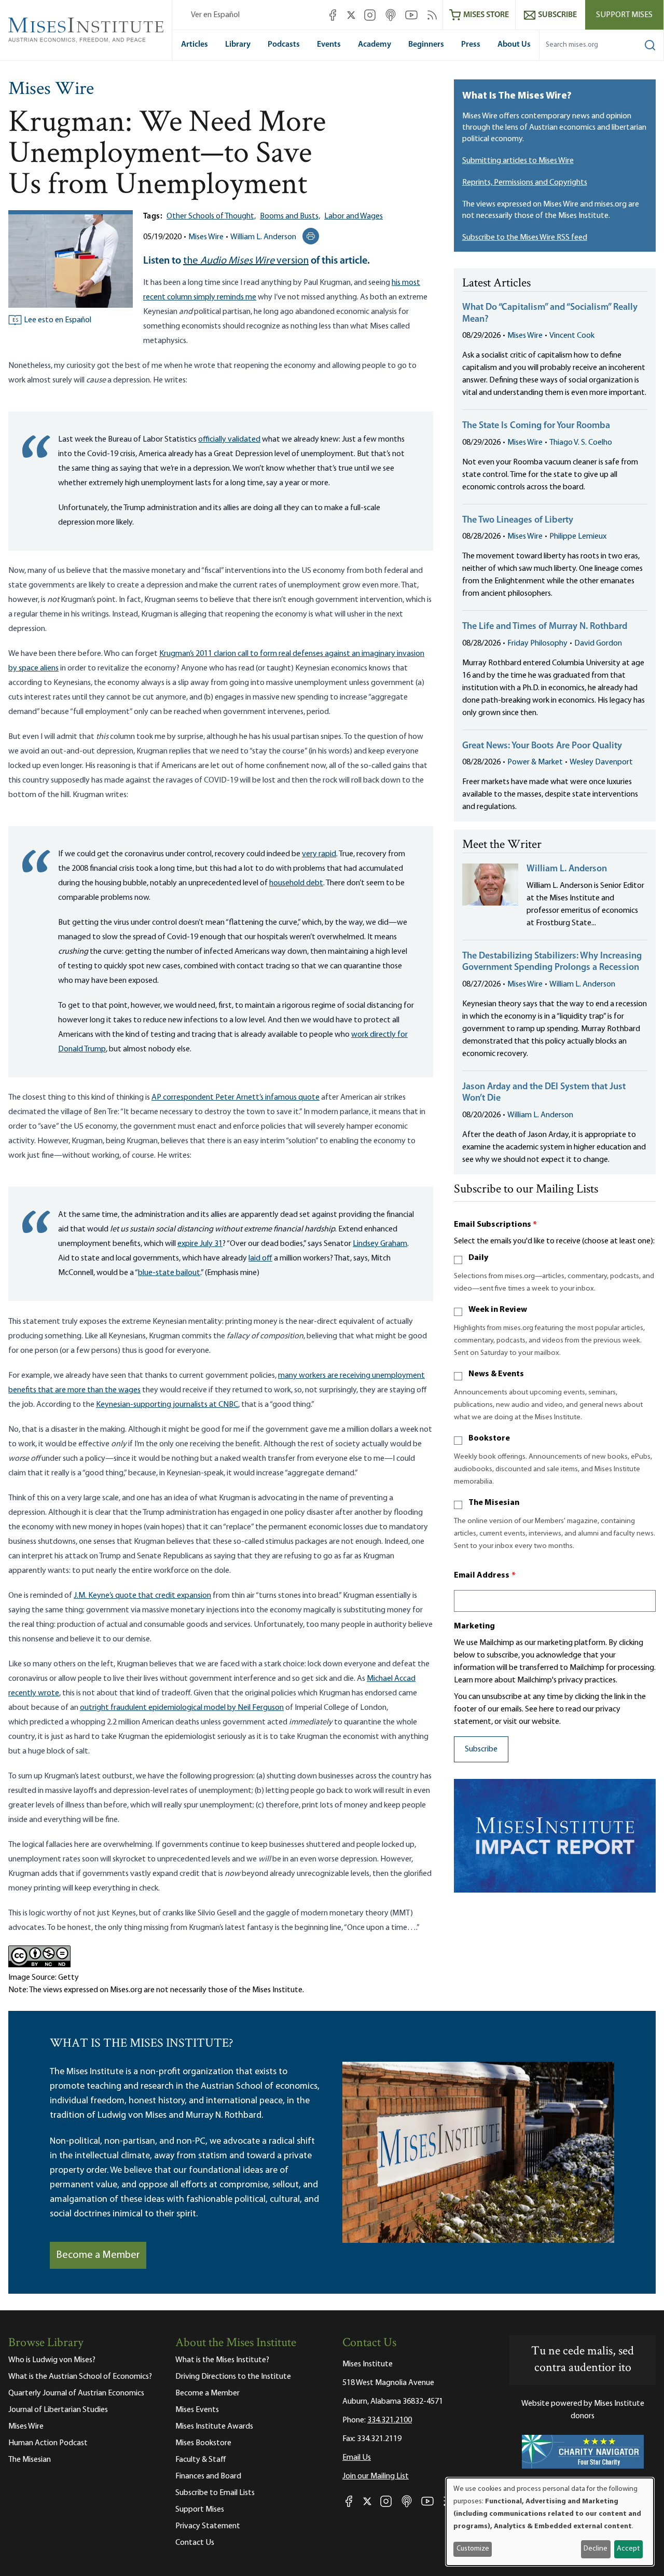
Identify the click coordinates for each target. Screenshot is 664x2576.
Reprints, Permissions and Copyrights (525, 183)
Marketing (474, 1626)
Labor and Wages (354, 216)
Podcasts (284, 45)
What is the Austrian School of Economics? (80, 2377)
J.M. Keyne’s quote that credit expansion (142, 1596)
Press (471, 45)
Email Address (485, 1575)
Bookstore (489, 1438)
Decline (596, 2549)
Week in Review (498, 1310)
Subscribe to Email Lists (215, 2493)
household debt (296, 883)
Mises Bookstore (203, 2443)
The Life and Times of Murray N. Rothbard (545, 627)
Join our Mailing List (376, 2476)
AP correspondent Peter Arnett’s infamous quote (236, 1098)
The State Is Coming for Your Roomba (536, 426)
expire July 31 (200, 1244)
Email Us (357, 2458)
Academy (375, 45)
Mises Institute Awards (214, 2427)
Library (238, 45)
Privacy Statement (208, 2526)
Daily (478, 1258)
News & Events (496, 1374)
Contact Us (195, 2543)
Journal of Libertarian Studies (58, 2410)
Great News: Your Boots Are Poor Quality (542, 746)
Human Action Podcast (48, 2443)
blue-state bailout (169, 1273)
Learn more (473, 1680)
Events (329, 45)
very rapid (319, 854)
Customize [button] (473, 2549)
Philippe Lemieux (578, 537)
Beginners (426, 45)
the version (246, 261)
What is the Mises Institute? (222, 2360)
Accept (628, 2549)
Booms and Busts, (290, 216)
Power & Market (535, 762)
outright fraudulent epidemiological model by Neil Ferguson (182, 1708)
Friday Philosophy (537, 643)
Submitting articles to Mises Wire (518, 161)
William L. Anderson (263, 237)
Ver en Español (215, 15)
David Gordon (598, 643)
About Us (514, 45)
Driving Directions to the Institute (233, 2377)
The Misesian (494, 1503)
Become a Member (98, 2255)
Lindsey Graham (380, 1244)
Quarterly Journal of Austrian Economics (76, 2393)
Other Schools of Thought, (211, 216)
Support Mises (624, 15)
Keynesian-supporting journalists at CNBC (167, 1405)
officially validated (229, 440)
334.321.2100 (390, 2420)
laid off (260, 1258)
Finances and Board (208, 2476)
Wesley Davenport (601, 762)
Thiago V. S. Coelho (581, 443)
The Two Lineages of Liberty (518, 520)
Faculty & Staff (201, 2460)
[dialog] (550, 2522)
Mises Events (197, 2410)
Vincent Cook (572, 336)
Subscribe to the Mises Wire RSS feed (525, 238)
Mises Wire (51, 90)
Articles (195, 45)
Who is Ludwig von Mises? (52, 2360)
